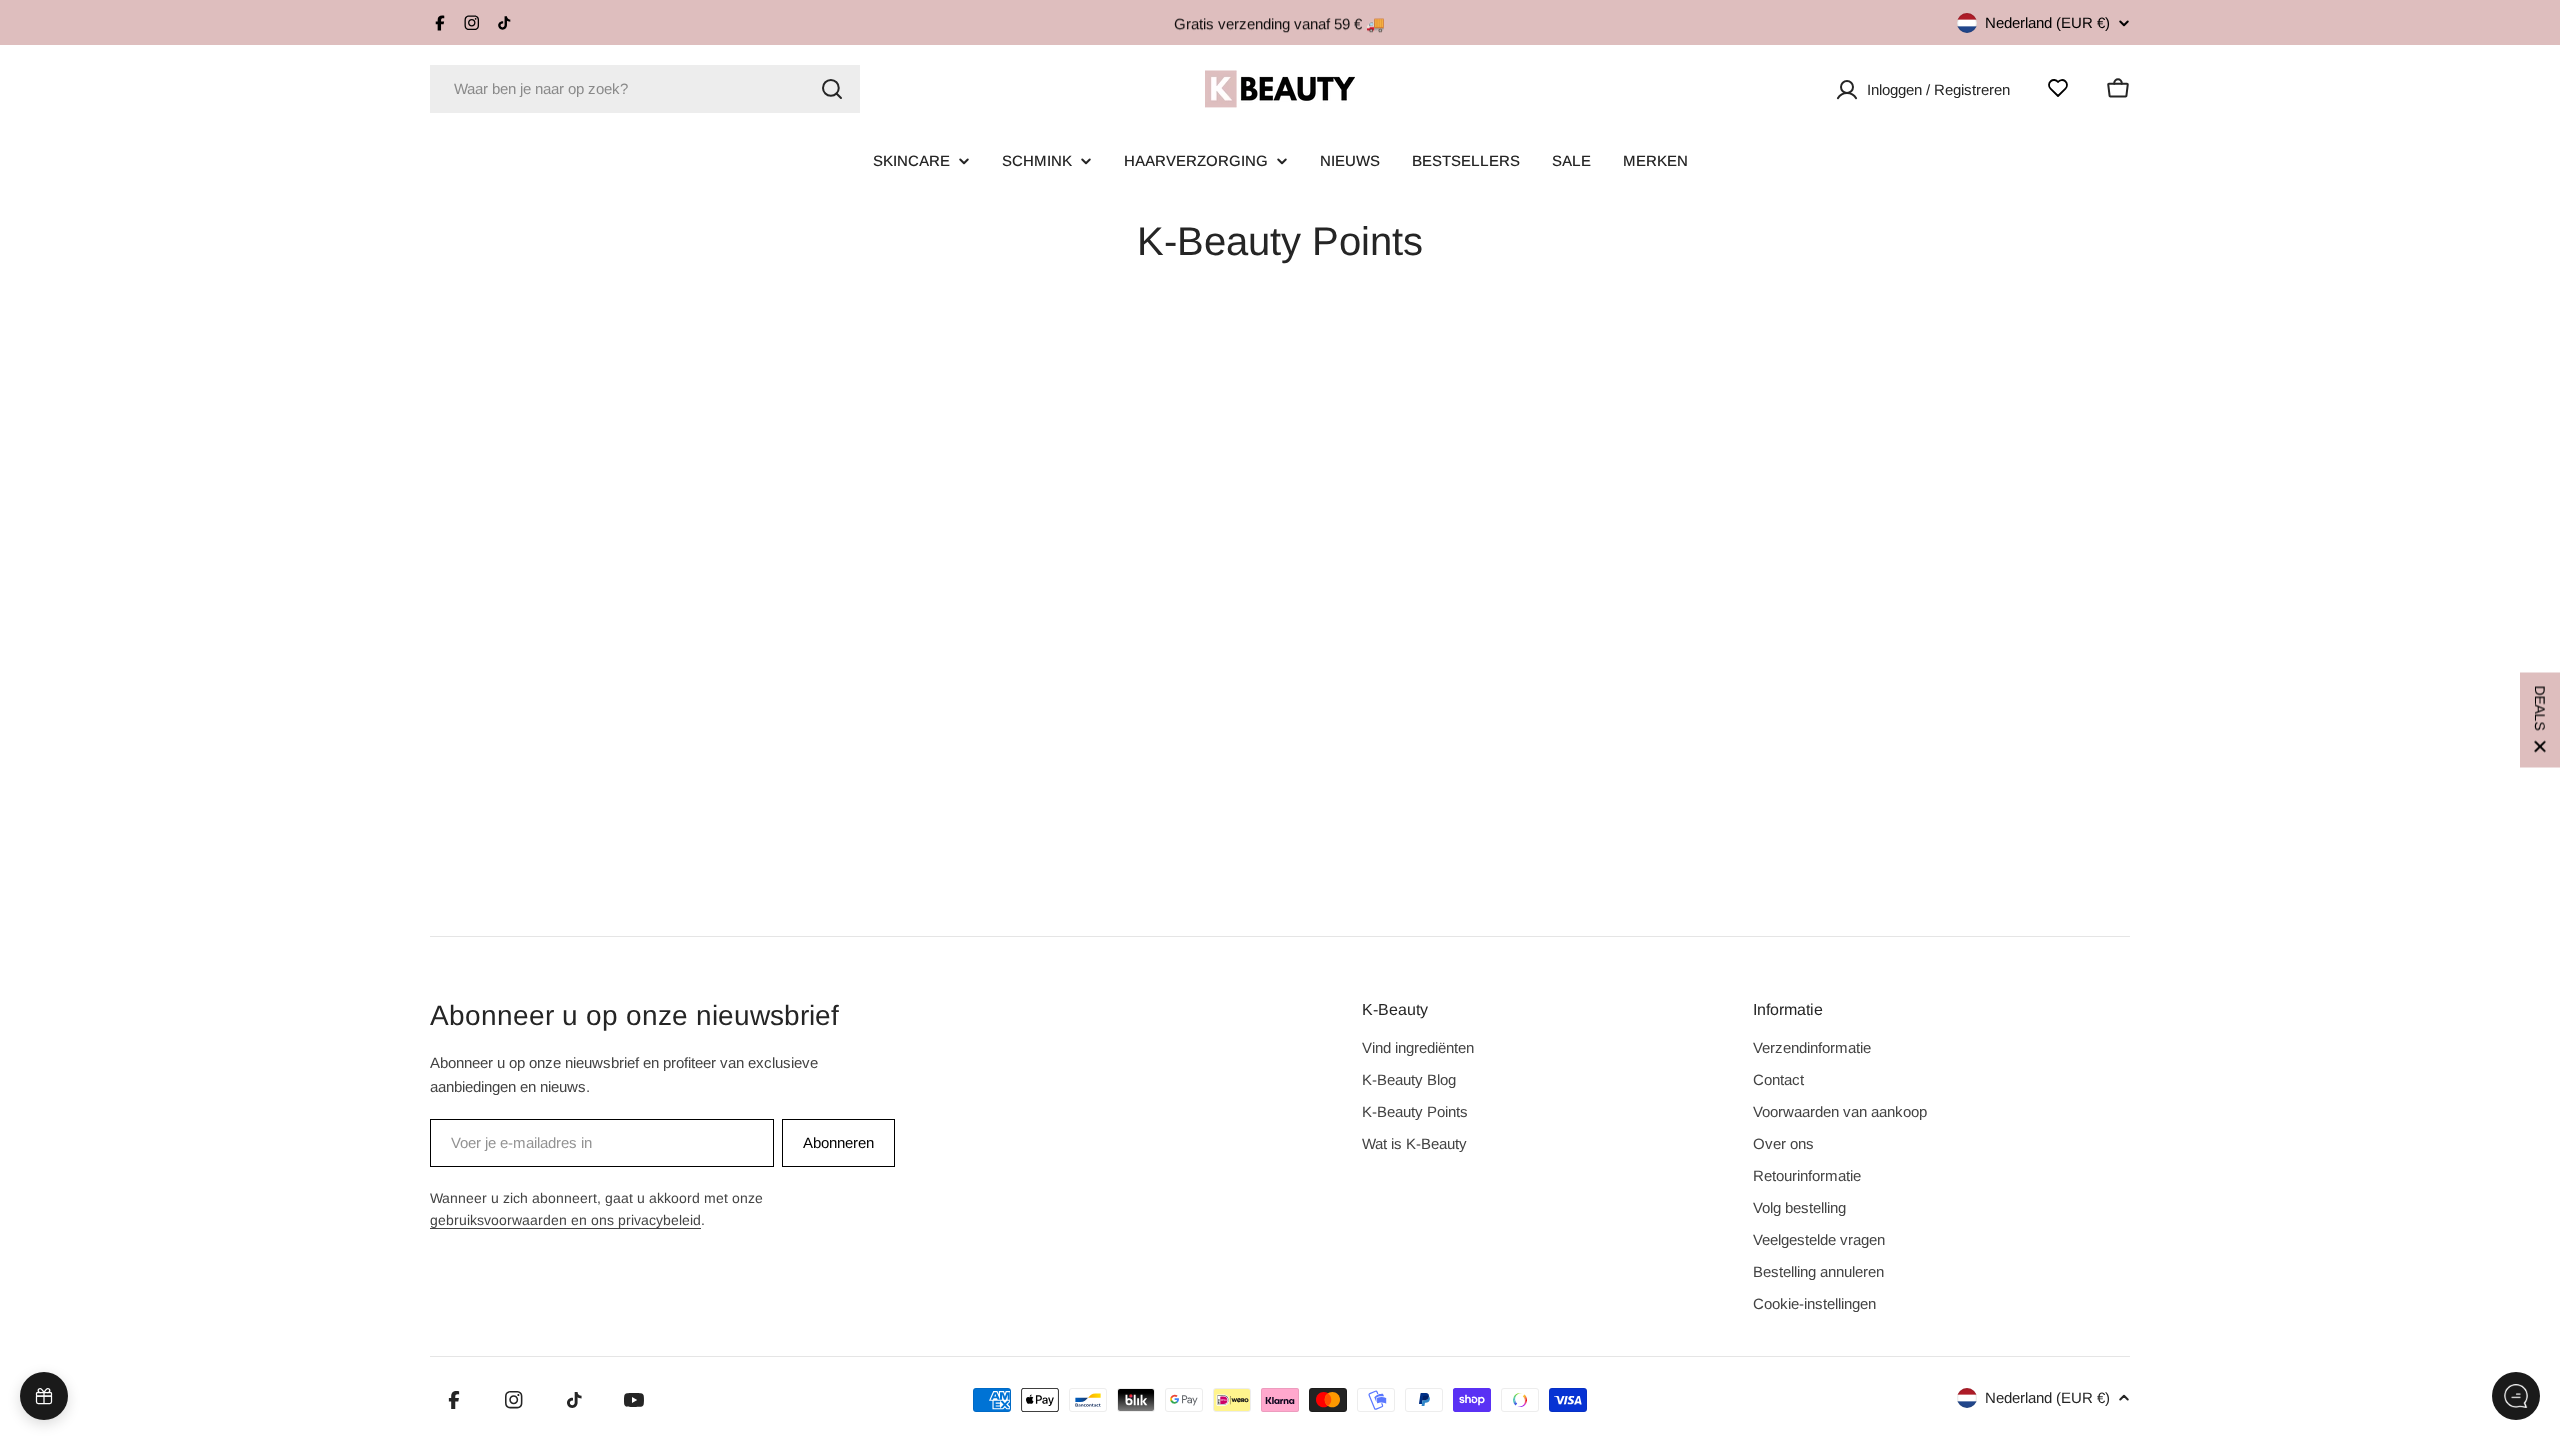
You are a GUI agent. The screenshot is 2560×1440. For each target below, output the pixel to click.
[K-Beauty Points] (44, 1396)
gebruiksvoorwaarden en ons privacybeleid (565, 1220)
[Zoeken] (832, 89)
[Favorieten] (2058, 88)
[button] (2540, 720)
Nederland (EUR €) (2047, 22)
